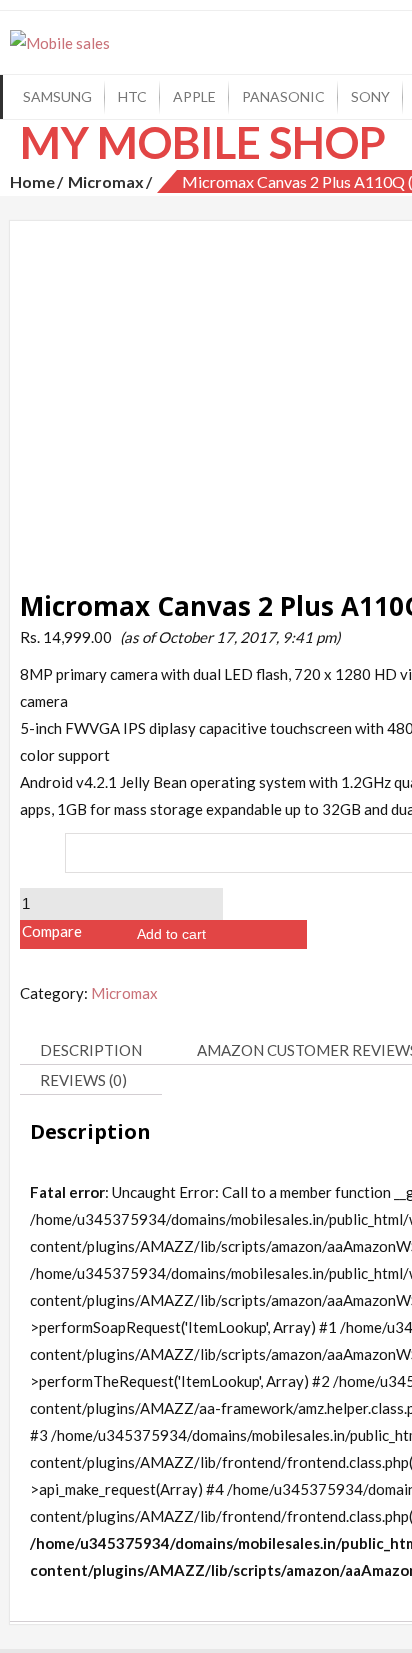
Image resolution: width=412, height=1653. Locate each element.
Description (91, 1050)
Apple (194, 96)
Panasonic (283, 96)
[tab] (98, 1051)
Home (32, 181)
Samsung (57, 96)
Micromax (106, 181)
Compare (52, 931)
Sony (370, 96)
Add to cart (171, 934)
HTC (132, 96)
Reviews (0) (83, 1080)
